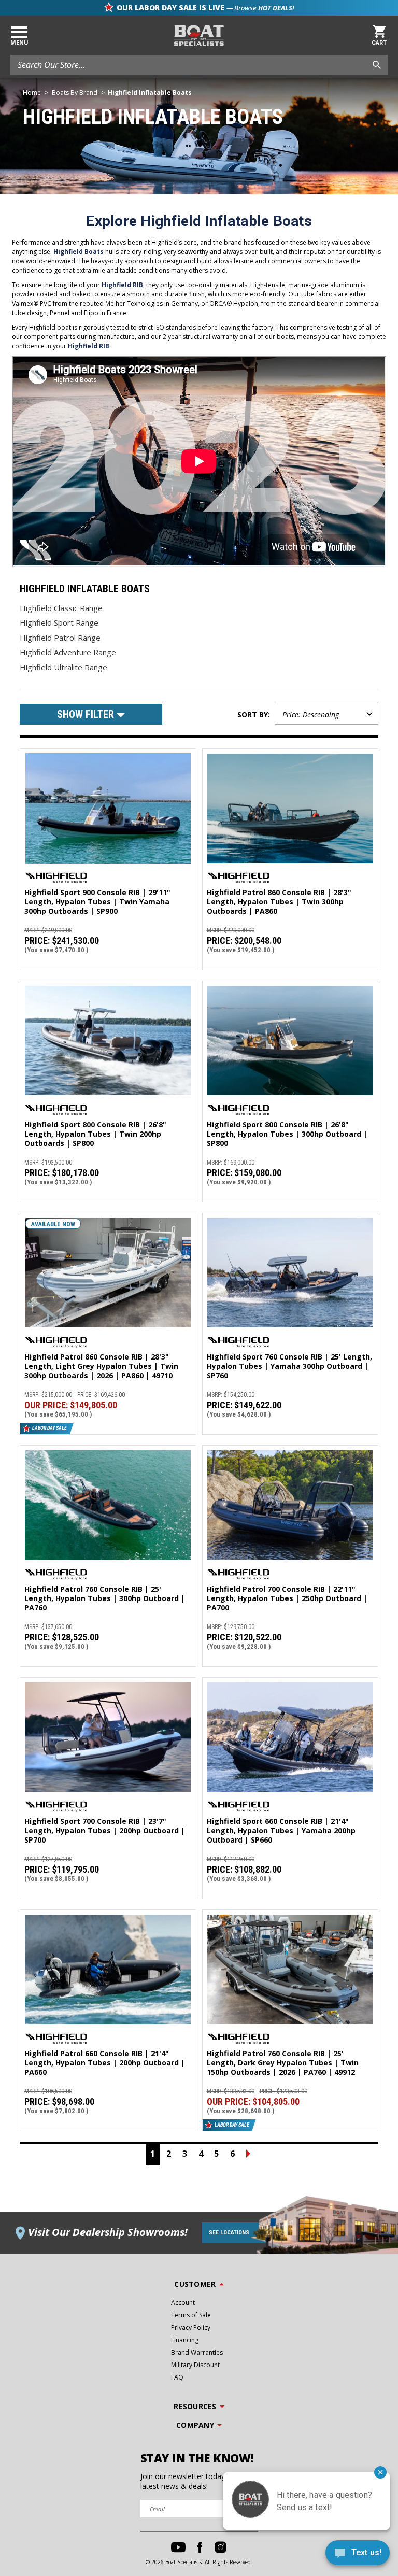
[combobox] (199, 65)
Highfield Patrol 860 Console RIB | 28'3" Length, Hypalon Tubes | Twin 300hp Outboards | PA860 (279, 902)
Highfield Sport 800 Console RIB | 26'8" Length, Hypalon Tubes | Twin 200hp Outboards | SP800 (95, 1134)
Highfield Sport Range (59, 622)
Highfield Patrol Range (60, 638)
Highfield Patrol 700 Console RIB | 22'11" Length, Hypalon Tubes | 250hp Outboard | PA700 (287, 1598)
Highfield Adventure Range (68, 652)
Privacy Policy (191, 2327)
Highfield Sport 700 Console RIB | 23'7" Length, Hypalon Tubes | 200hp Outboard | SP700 (105, 1831)
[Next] (248, 2155)
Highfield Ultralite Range (63, 667)
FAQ (177, 2377)
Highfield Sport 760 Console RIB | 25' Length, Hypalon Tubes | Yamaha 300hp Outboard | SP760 (289, 1366)
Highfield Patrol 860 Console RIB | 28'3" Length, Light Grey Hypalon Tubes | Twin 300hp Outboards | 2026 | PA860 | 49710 (101, 1366)
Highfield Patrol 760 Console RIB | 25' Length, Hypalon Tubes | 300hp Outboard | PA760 (105, 1598)
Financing (185, 2340)
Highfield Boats (79, 252)
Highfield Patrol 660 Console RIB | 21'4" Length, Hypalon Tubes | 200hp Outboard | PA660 (105, 2063)
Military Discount (195, 2365)
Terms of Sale (191, 2315)
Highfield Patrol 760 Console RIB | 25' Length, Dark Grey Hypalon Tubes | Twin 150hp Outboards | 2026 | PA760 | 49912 (283, 2063)
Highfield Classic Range (61, 608)
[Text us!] (358, 2555)
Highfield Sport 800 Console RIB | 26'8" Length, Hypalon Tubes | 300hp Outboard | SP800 (287, 1134)
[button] (91, 714)
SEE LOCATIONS (229, 2233)
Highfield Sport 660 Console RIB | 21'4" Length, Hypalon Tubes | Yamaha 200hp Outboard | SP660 (281, 1831)
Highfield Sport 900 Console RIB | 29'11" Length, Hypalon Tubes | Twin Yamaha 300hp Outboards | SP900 (97, 902)
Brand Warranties (197, 2352)
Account (183, 2303)
